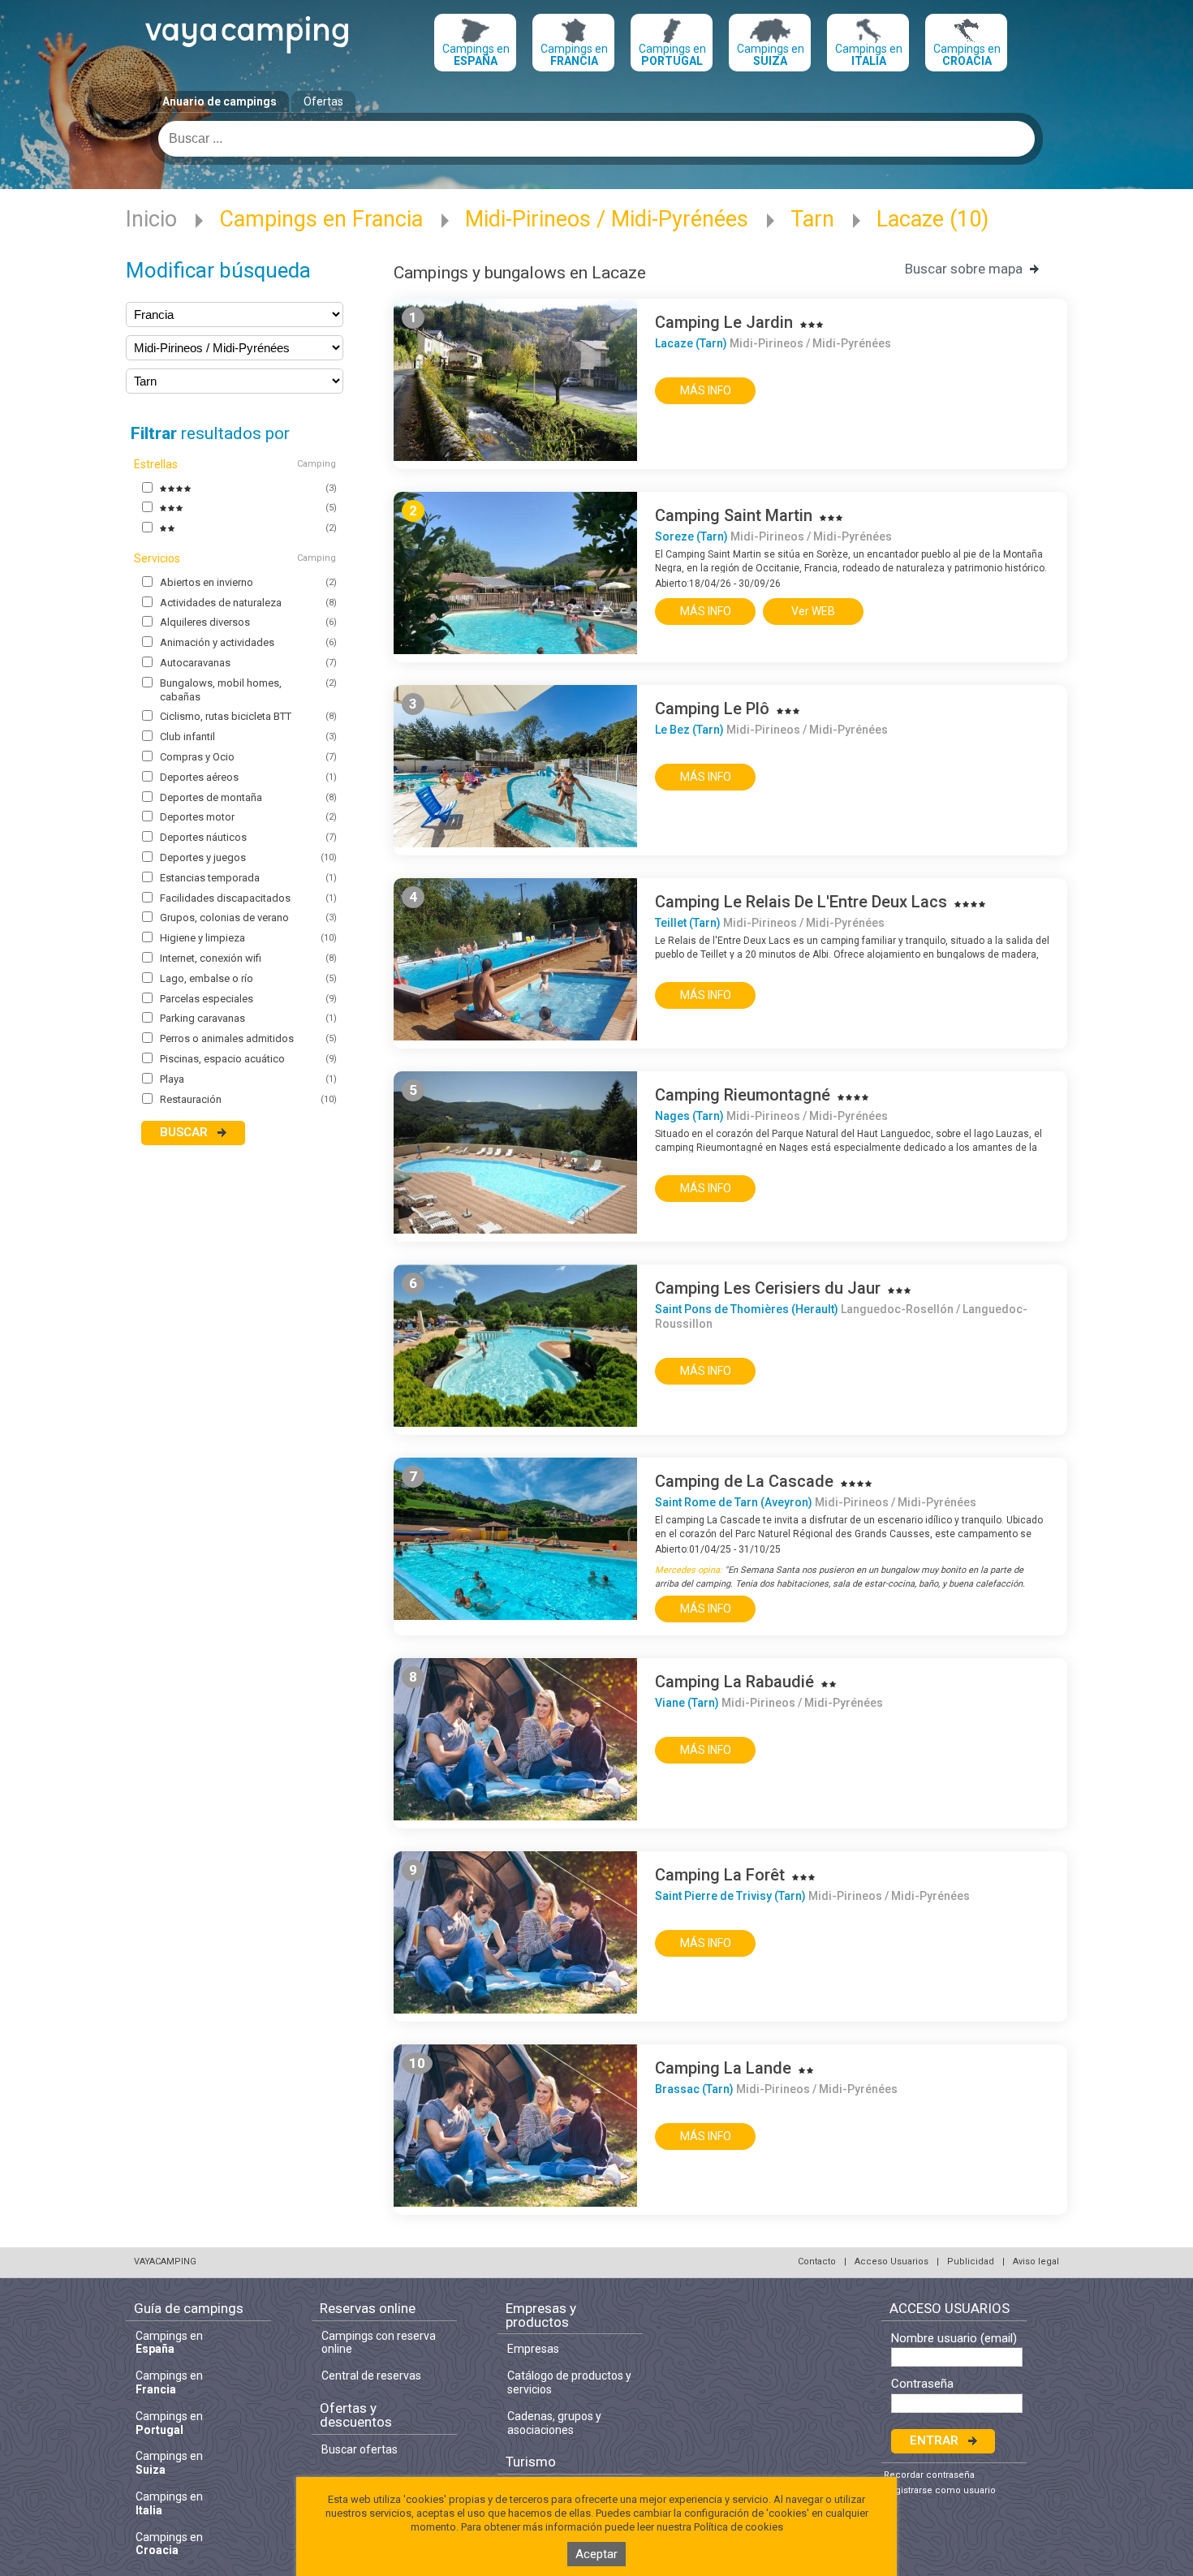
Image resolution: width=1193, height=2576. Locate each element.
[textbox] (596, 139)
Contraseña (922, 2384)
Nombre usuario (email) (954, 2339)
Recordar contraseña (929, 2475)
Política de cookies (739, 2527)
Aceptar (596, 2554)
